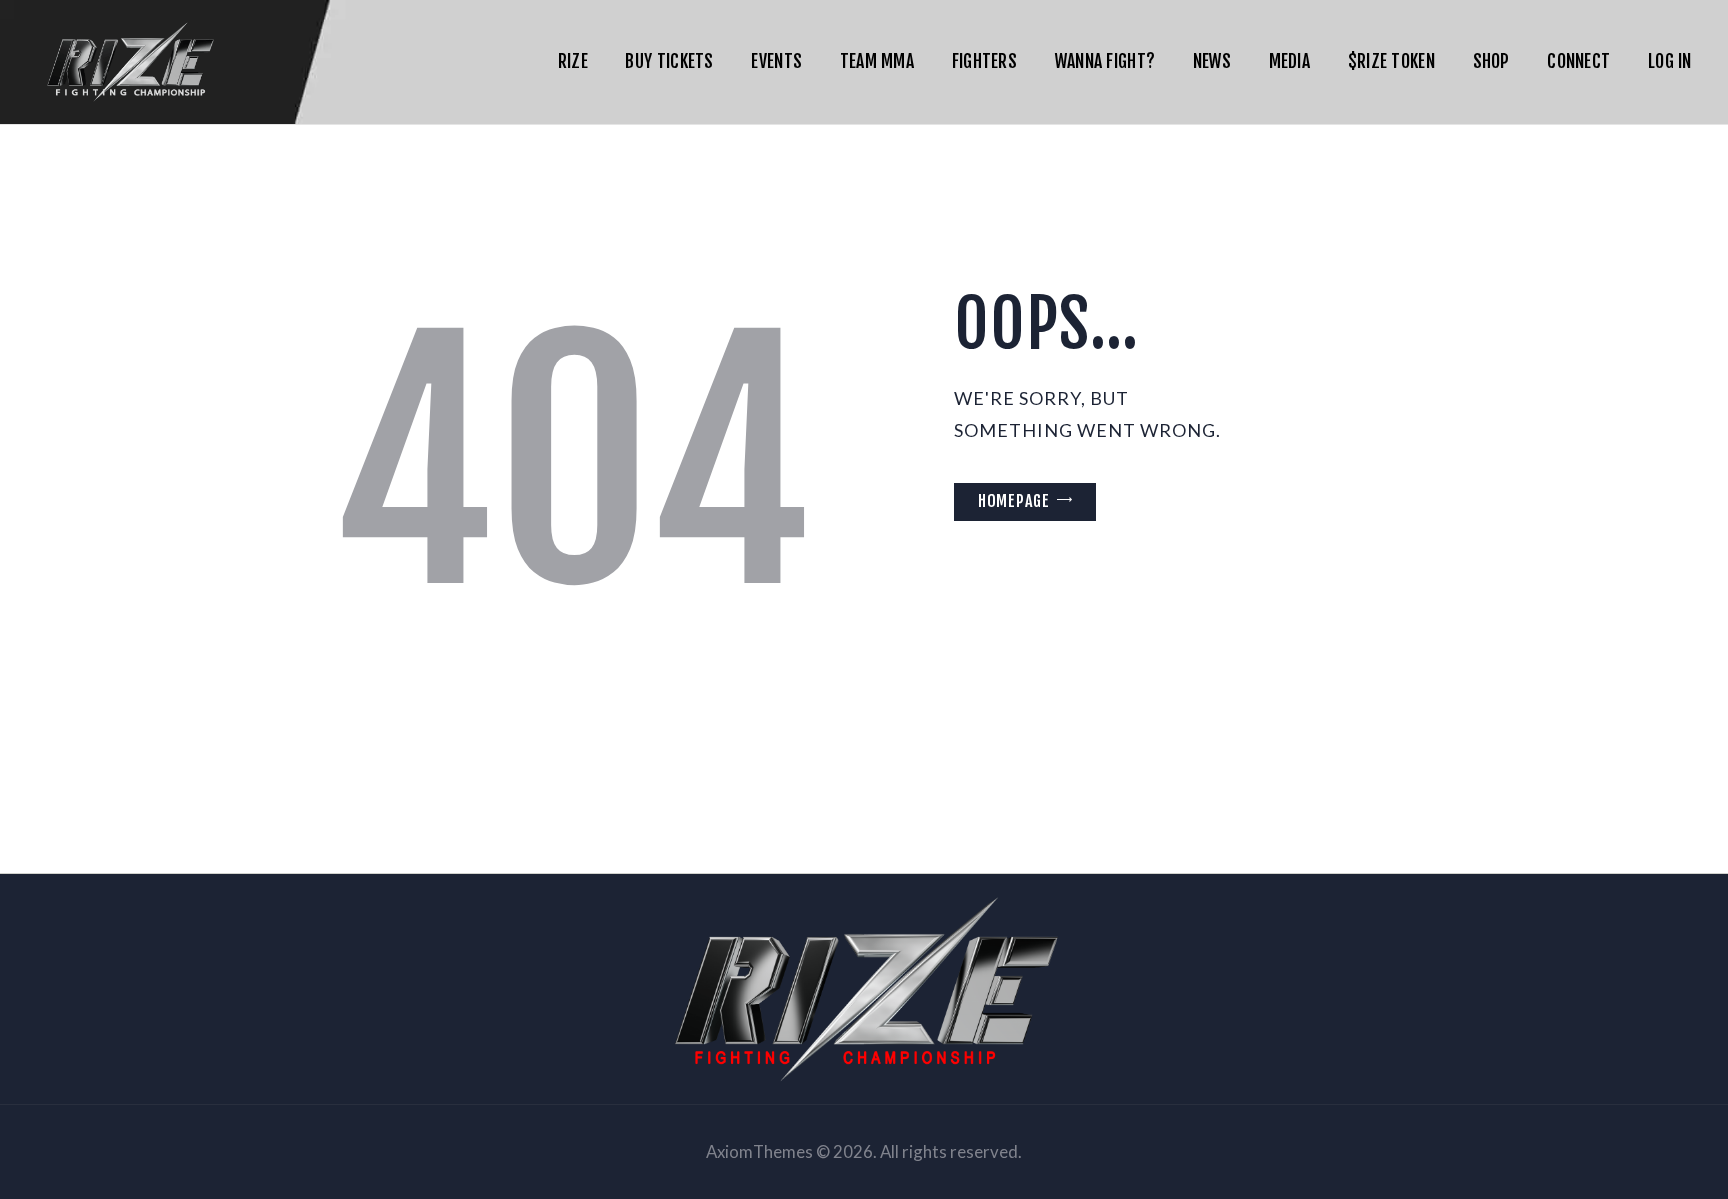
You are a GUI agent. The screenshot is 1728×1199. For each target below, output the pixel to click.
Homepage (1014, 501)
